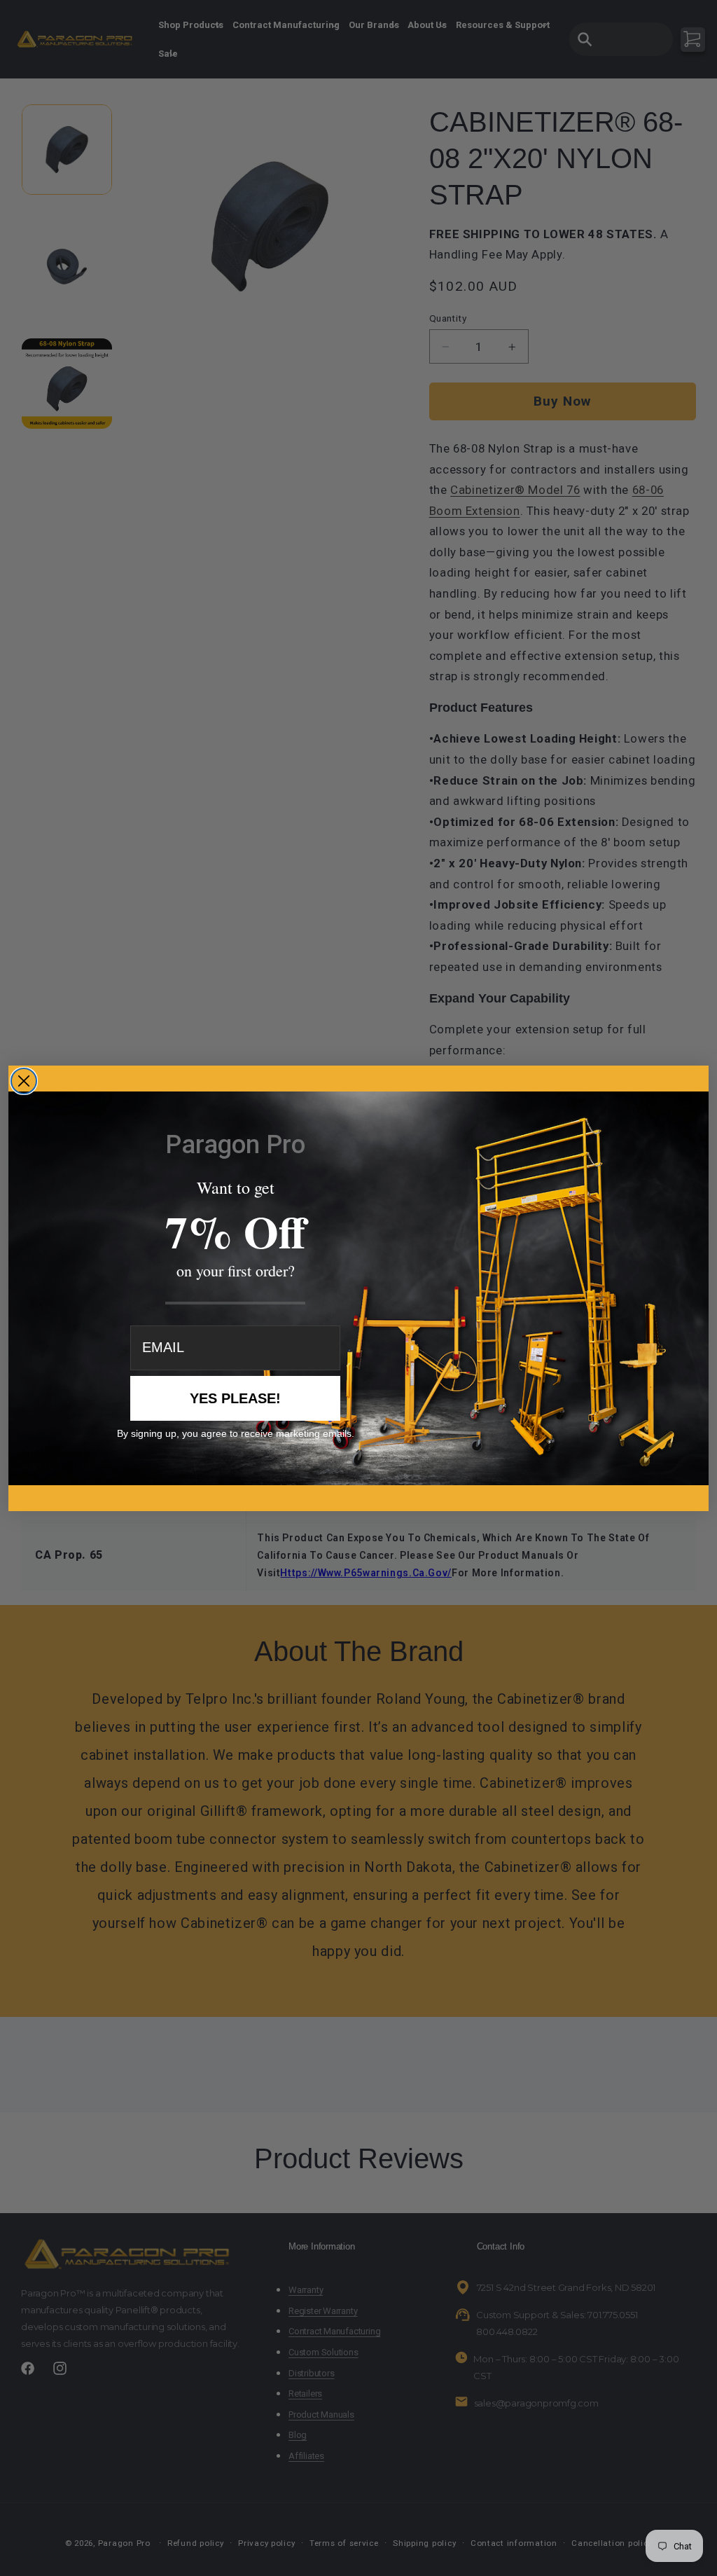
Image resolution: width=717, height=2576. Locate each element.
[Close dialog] (24, 1081)
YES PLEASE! (235, 1398)
